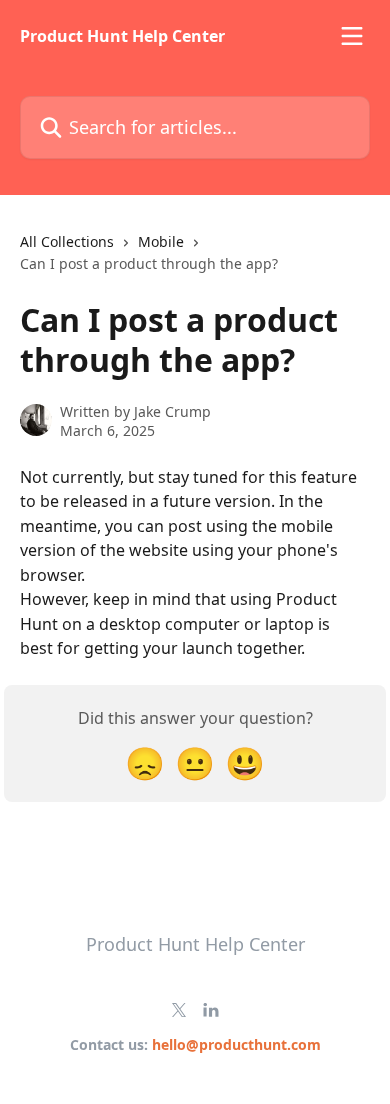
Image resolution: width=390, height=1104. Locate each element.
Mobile (161, 241)
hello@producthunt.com (236, 1044)
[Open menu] (352, 36)
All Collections (67, 241)
